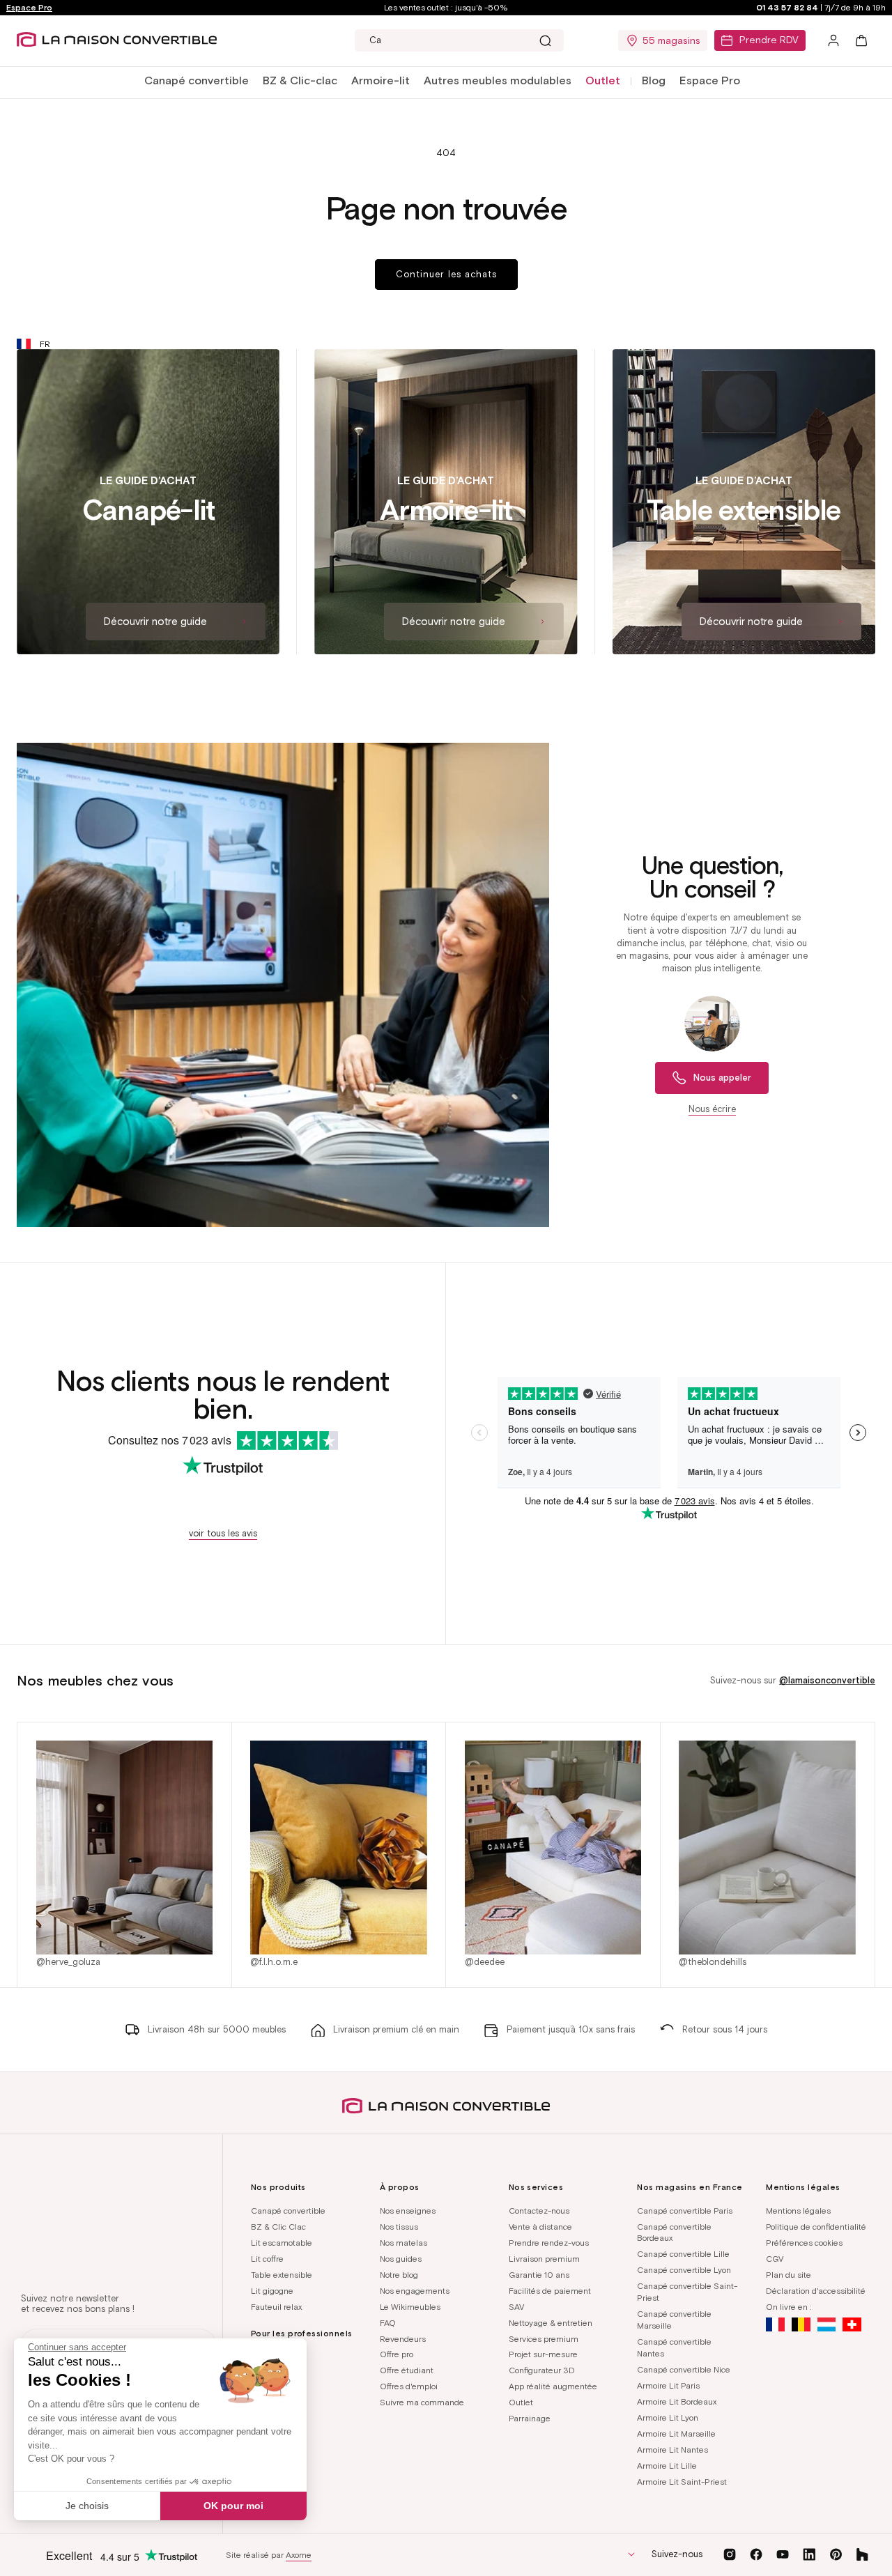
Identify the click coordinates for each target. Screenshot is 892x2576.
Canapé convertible (197, 80)
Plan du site (789, 2275)
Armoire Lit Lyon (668, 2417)
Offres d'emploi (409, 2386)
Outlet (521, 2402)
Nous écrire (712, 1109)
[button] (197, 81)
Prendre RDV (769, 40)
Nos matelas (403, 2243)
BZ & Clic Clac (278, 2227)
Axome (299, 2555)
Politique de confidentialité (816, 2227)
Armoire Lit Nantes (672, 2450)
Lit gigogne (272, 2291)
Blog (654, 80)
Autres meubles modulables (498, 80)
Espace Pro (29, 7)
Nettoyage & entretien (551, 2323)
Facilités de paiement (550, 2291)
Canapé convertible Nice (684, 2369)
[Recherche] (545, 40)
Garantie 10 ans (539, 2275)
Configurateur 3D (542, 2370)
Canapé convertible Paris (685, 2211)
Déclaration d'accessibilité (816, 2291)
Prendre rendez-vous (549, 2243)
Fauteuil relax (276, 2307)
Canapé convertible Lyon (684, 2270)
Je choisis (87, 2506)
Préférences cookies (804, 2243)
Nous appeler (722, 1078)
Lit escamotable (282, 2243)
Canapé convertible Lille (683, 2254)
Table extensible (282, 2275)
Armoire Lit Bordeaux (677, 2401)
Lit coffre (267, 2259)
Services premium (544, 2339)
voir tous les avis (223, 1533)
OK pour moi (233, 2506)
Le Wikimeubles (410, 2307)
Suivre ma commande (422, 2402)
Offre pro (397, 2354)
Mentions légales (798, 2211)
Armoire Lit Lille (667, 2466)
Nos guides (401, 2259)
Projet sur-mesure (543, 2354)
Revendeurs (403, 2339)
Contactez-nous (539, 2211)
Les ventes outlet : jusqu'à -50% (446, 7)
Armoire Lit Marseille (676, 2434)
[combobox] (459, 40)
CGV (775, 2259)
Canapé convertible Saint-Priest (687, 2292)
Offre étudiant (407, 2370)
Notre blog (399, 2275)
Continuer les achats (446, 274)
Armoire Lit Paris (668, 2385)
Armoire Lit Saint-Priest (682, 2482)
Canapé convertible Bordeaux (674, 2232)
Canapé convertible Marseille (674, 2320)
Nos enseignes (408, 2211)
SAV (516, 2307)
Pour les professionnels (302, 2333)
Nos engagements (415, 2291)
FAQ (388, 2323)
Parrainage (530, 2418)
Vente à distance (540, 2227)
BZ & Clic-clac (300, 80)
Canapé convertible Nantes (674, 2347)
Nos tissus (399, 2227)
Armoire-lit (380, 80)
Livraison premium (544, 2259)
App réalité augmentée (553, 2386)
